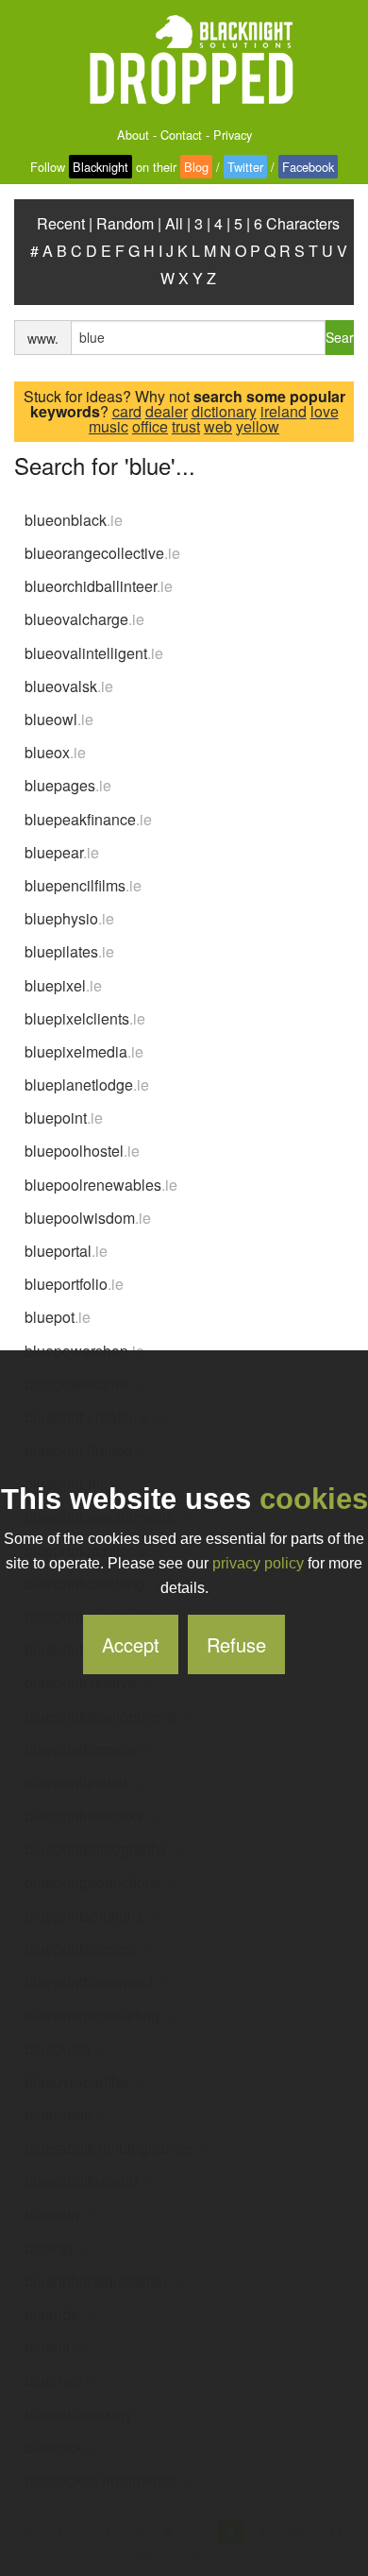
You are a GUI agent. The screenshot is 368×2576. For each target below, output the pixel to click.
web (218, 426)
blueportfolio (74, 1284)
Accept (131, 1644)
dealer (167, 411)
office (150, 426)
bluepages (68, 785)
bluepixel (63, 985)
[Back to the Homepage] (184, 61)
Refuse (236, 1644)
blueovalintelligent (94, 653)
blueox (55, 752)
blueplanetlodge (87, 1085)
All (174, 223)
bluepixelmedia (84, 1051)
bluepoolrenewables (101, 1185)
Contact (181, 135)
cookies (314, 1499)
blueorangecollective (102, 553)
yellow (258, 426)
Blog (196, 167)
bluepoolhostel (82, 1151)
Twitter (245, 167)
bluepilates (69, 951)
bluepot (58, 1317)
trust (186, 426)
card (127, 411)
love (325, 411)
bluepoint (64, 1118)
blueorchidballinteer (99, 586)
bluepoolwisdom (88, 1218)
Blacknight (100, 167)
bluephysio (69, 918)
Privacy (233, 135)
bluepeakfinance (88, 819)
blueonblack (74, 520)
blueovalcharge (84, 619)
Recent (61, 223)
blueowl (59, 719)
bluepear (62, 852)
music (109, 426)
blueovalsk (69, 686)
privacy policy (258, 1563)
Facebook (308, 167)
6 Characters (297, 223)
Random (125, 223)
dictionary (224, 411)
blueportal (66, 1251)
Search (340, 337)
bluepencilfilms (83, 885)
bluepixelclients (85, 1018)
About (133, 135)
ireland (284, 411)
